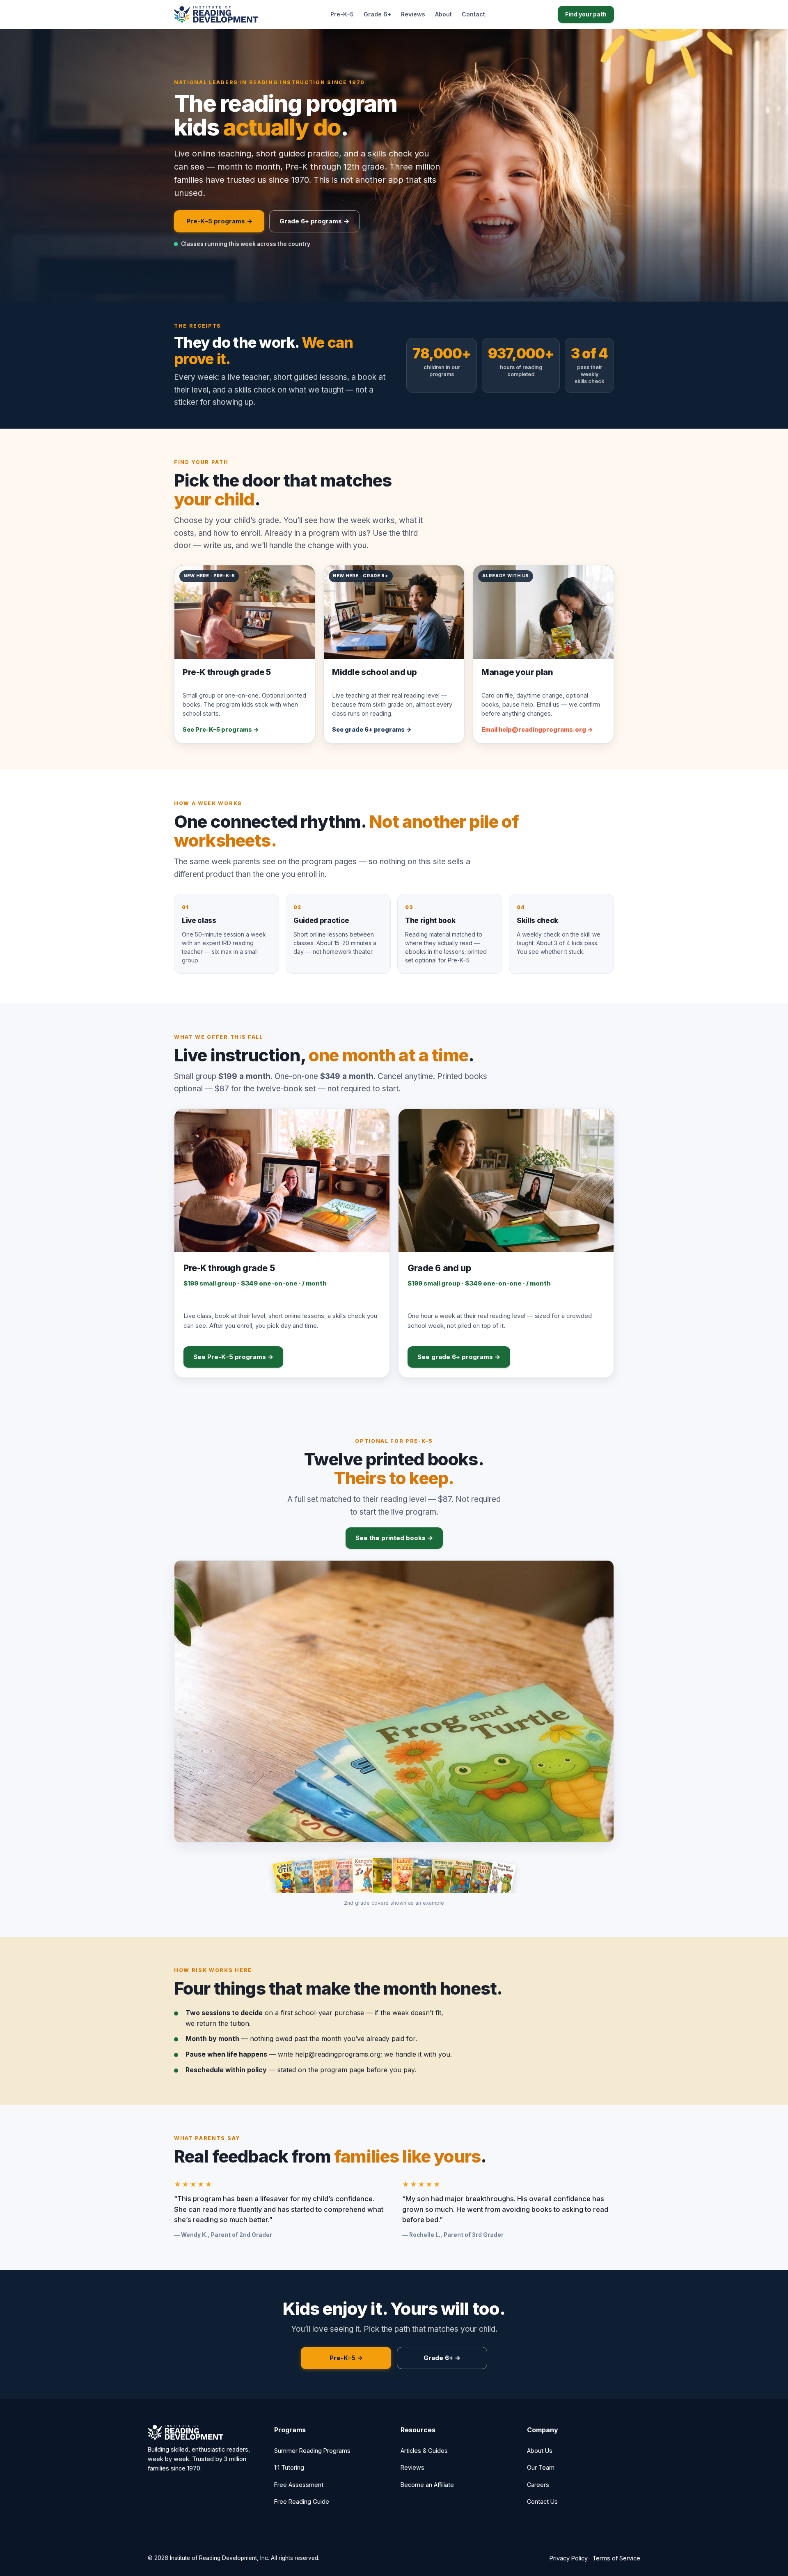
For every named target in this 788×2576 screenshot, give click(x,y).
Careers (538, 2485)
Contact (473, 14)
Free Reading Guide (302, 2501)
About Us (540, 2451)
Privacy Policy (569, 2558)
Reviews (413, 14)
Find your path (586, 14)
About (443, 14)
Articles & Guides (424, 2451)
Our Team (541, 2467)
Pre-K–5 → (346, 2358)
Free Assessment (299, 2485)
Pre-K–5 (342, 14)
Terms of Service (616, 2558)
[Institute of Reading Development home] (216, 14)
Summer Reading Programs (312, 2451)
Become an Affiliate (427, 2485)
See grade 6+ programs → (459, 1357)
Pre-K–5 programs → (219, 221)
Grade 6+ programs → (314, 221)
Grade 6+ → (442, 2358)
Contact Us (542, 2501)
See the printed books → (394, 1538)
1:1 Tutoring (289, 2467)
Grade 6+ (377, 14)
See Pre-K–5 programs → (233, 1357)
